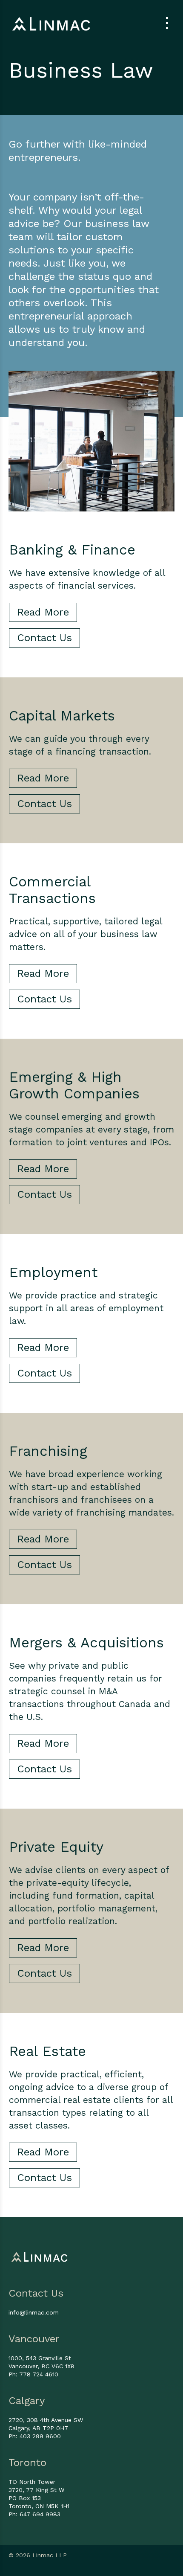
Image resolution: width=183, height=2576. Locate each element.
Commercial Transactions (52, 890)
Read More (43, 612)
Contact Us (44, 638)
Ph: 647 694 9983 (34, 2514)
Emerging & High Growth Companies (74, 1085)
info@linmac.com (34, 2312)
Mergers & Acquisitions (86, 1642)
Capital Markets (62, 716)
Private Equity (56, 1847)
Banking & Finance (72, 550)
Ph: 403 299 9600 (35, 2436)
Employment (53, 1272)
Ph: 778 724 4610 (33, 2374)
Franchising (48, 1451)
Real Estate (47, 2051)
